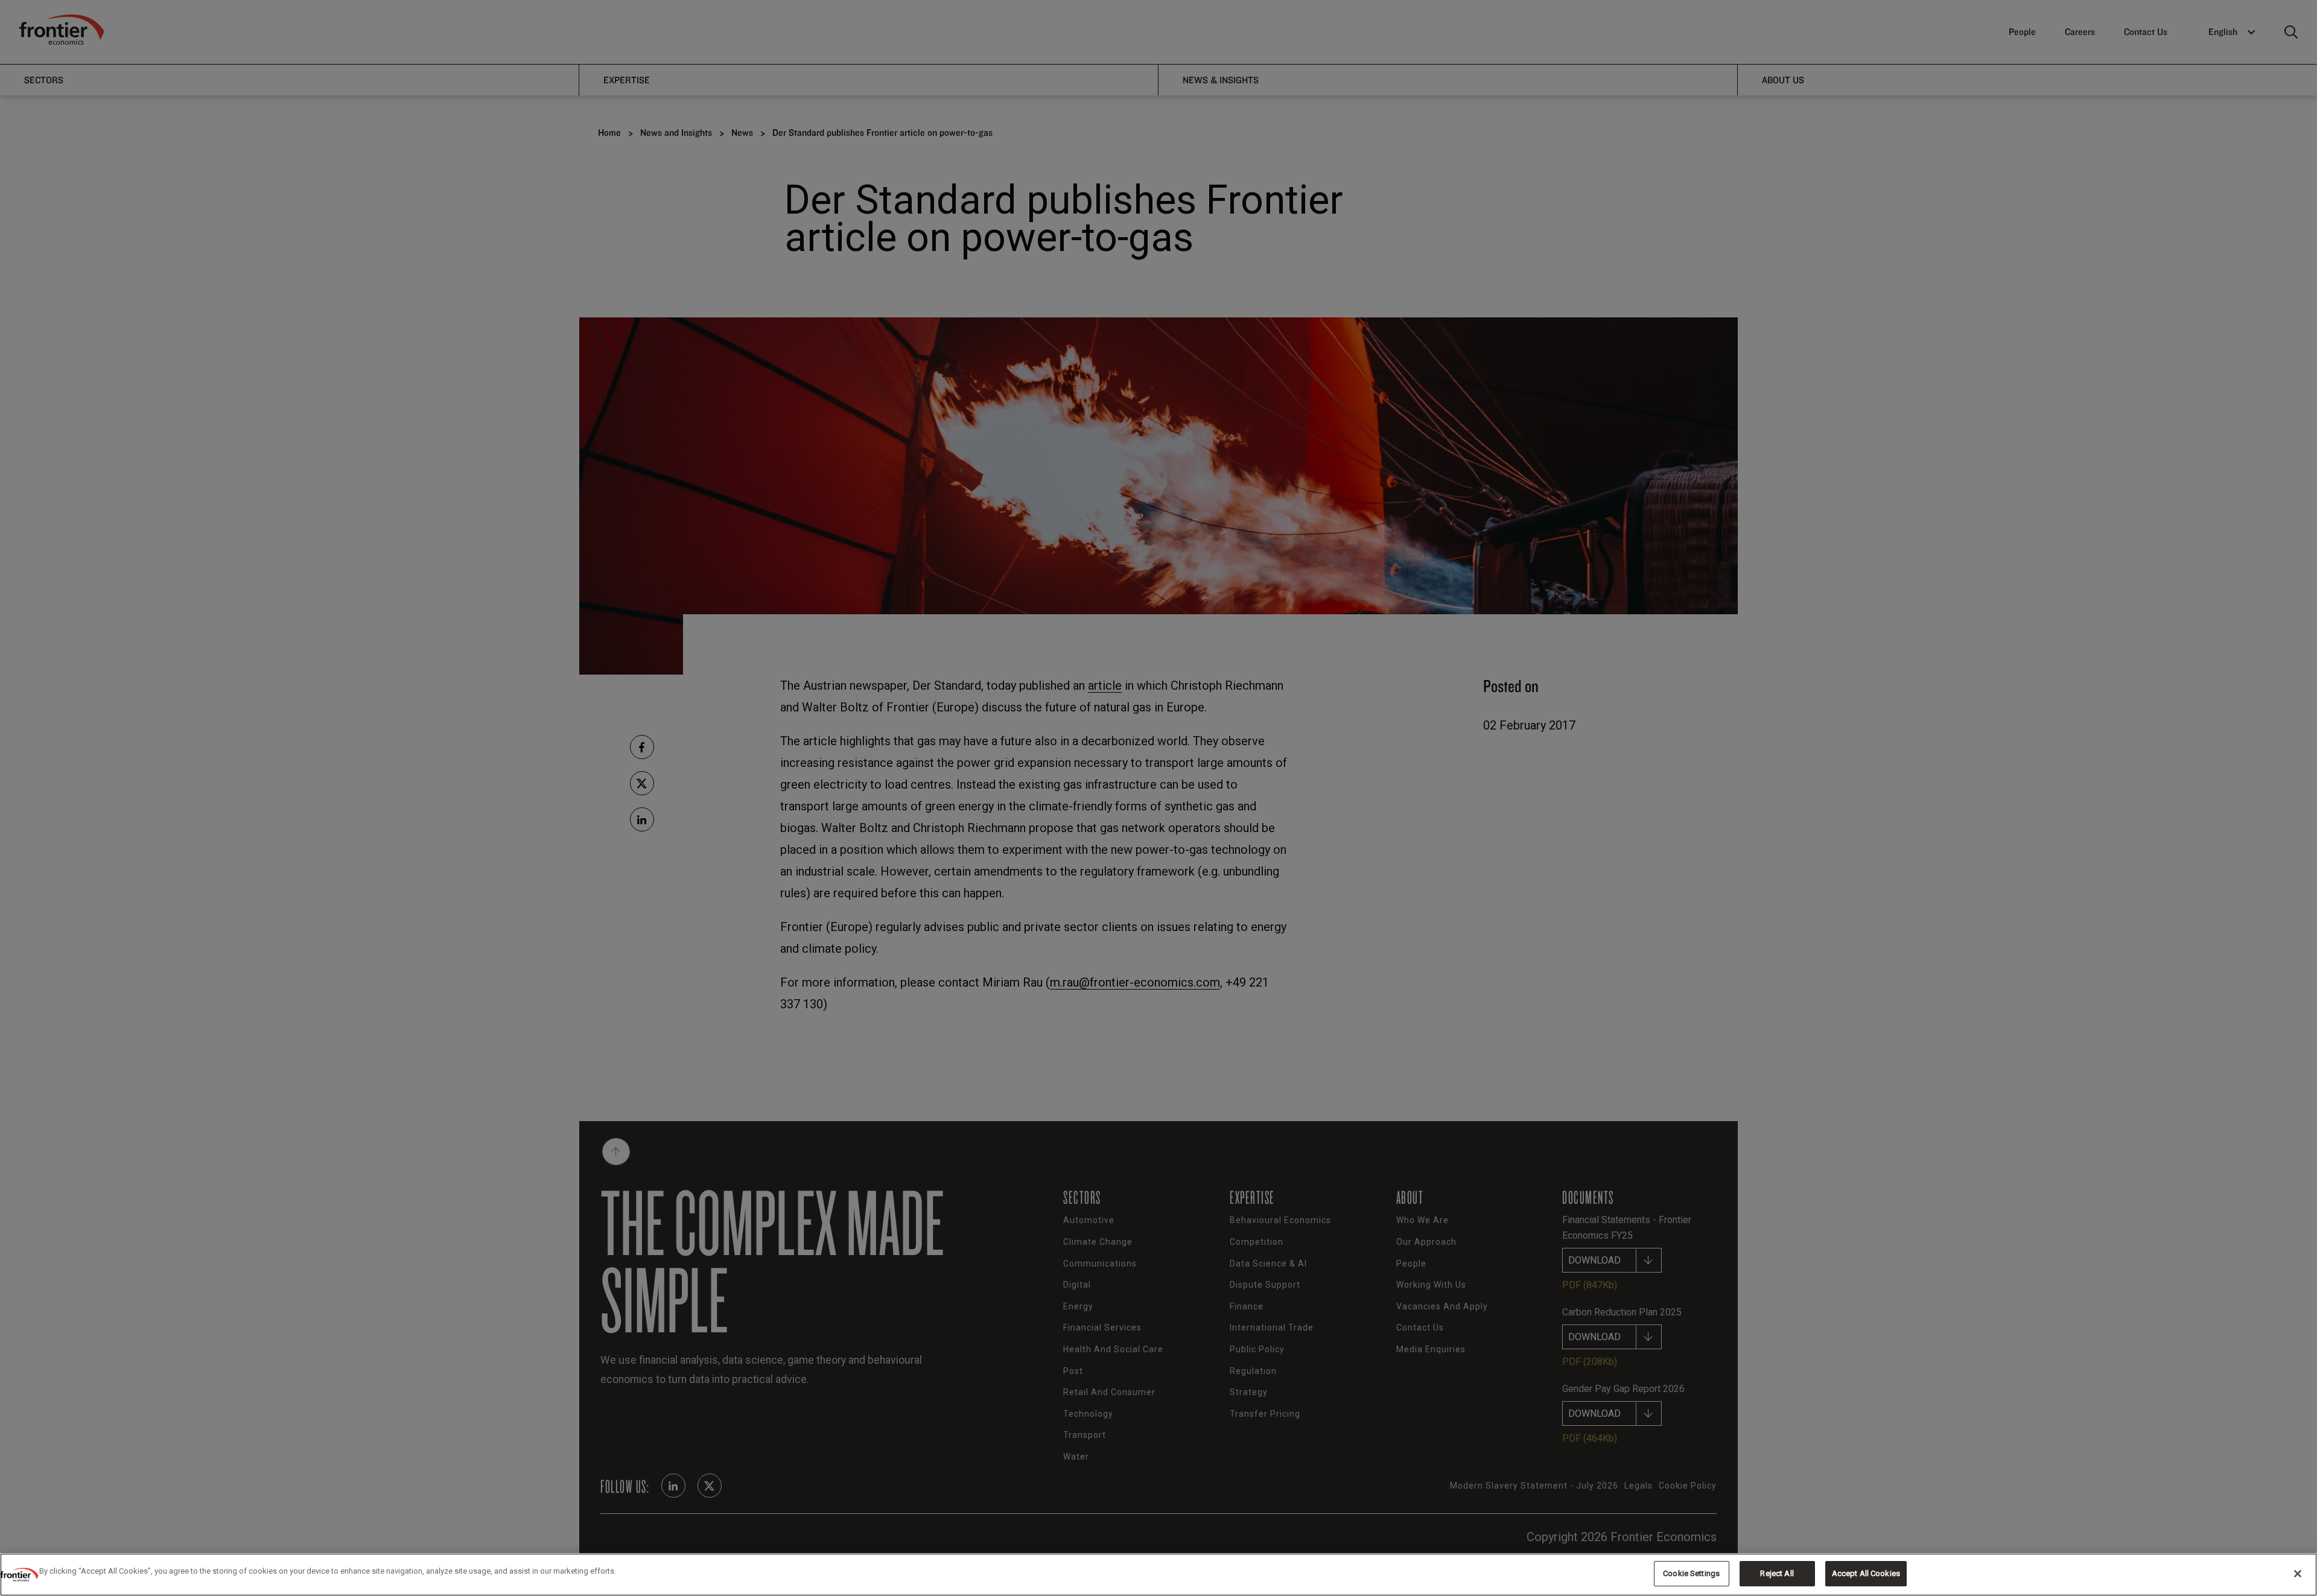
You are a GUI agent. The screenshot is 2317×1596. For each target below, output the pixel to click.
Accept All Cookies (1866, 1573)
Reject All (1777, 1573)
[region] (1158, 1575)
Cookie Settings (1691, 1573)
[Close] (2298, 1574)
